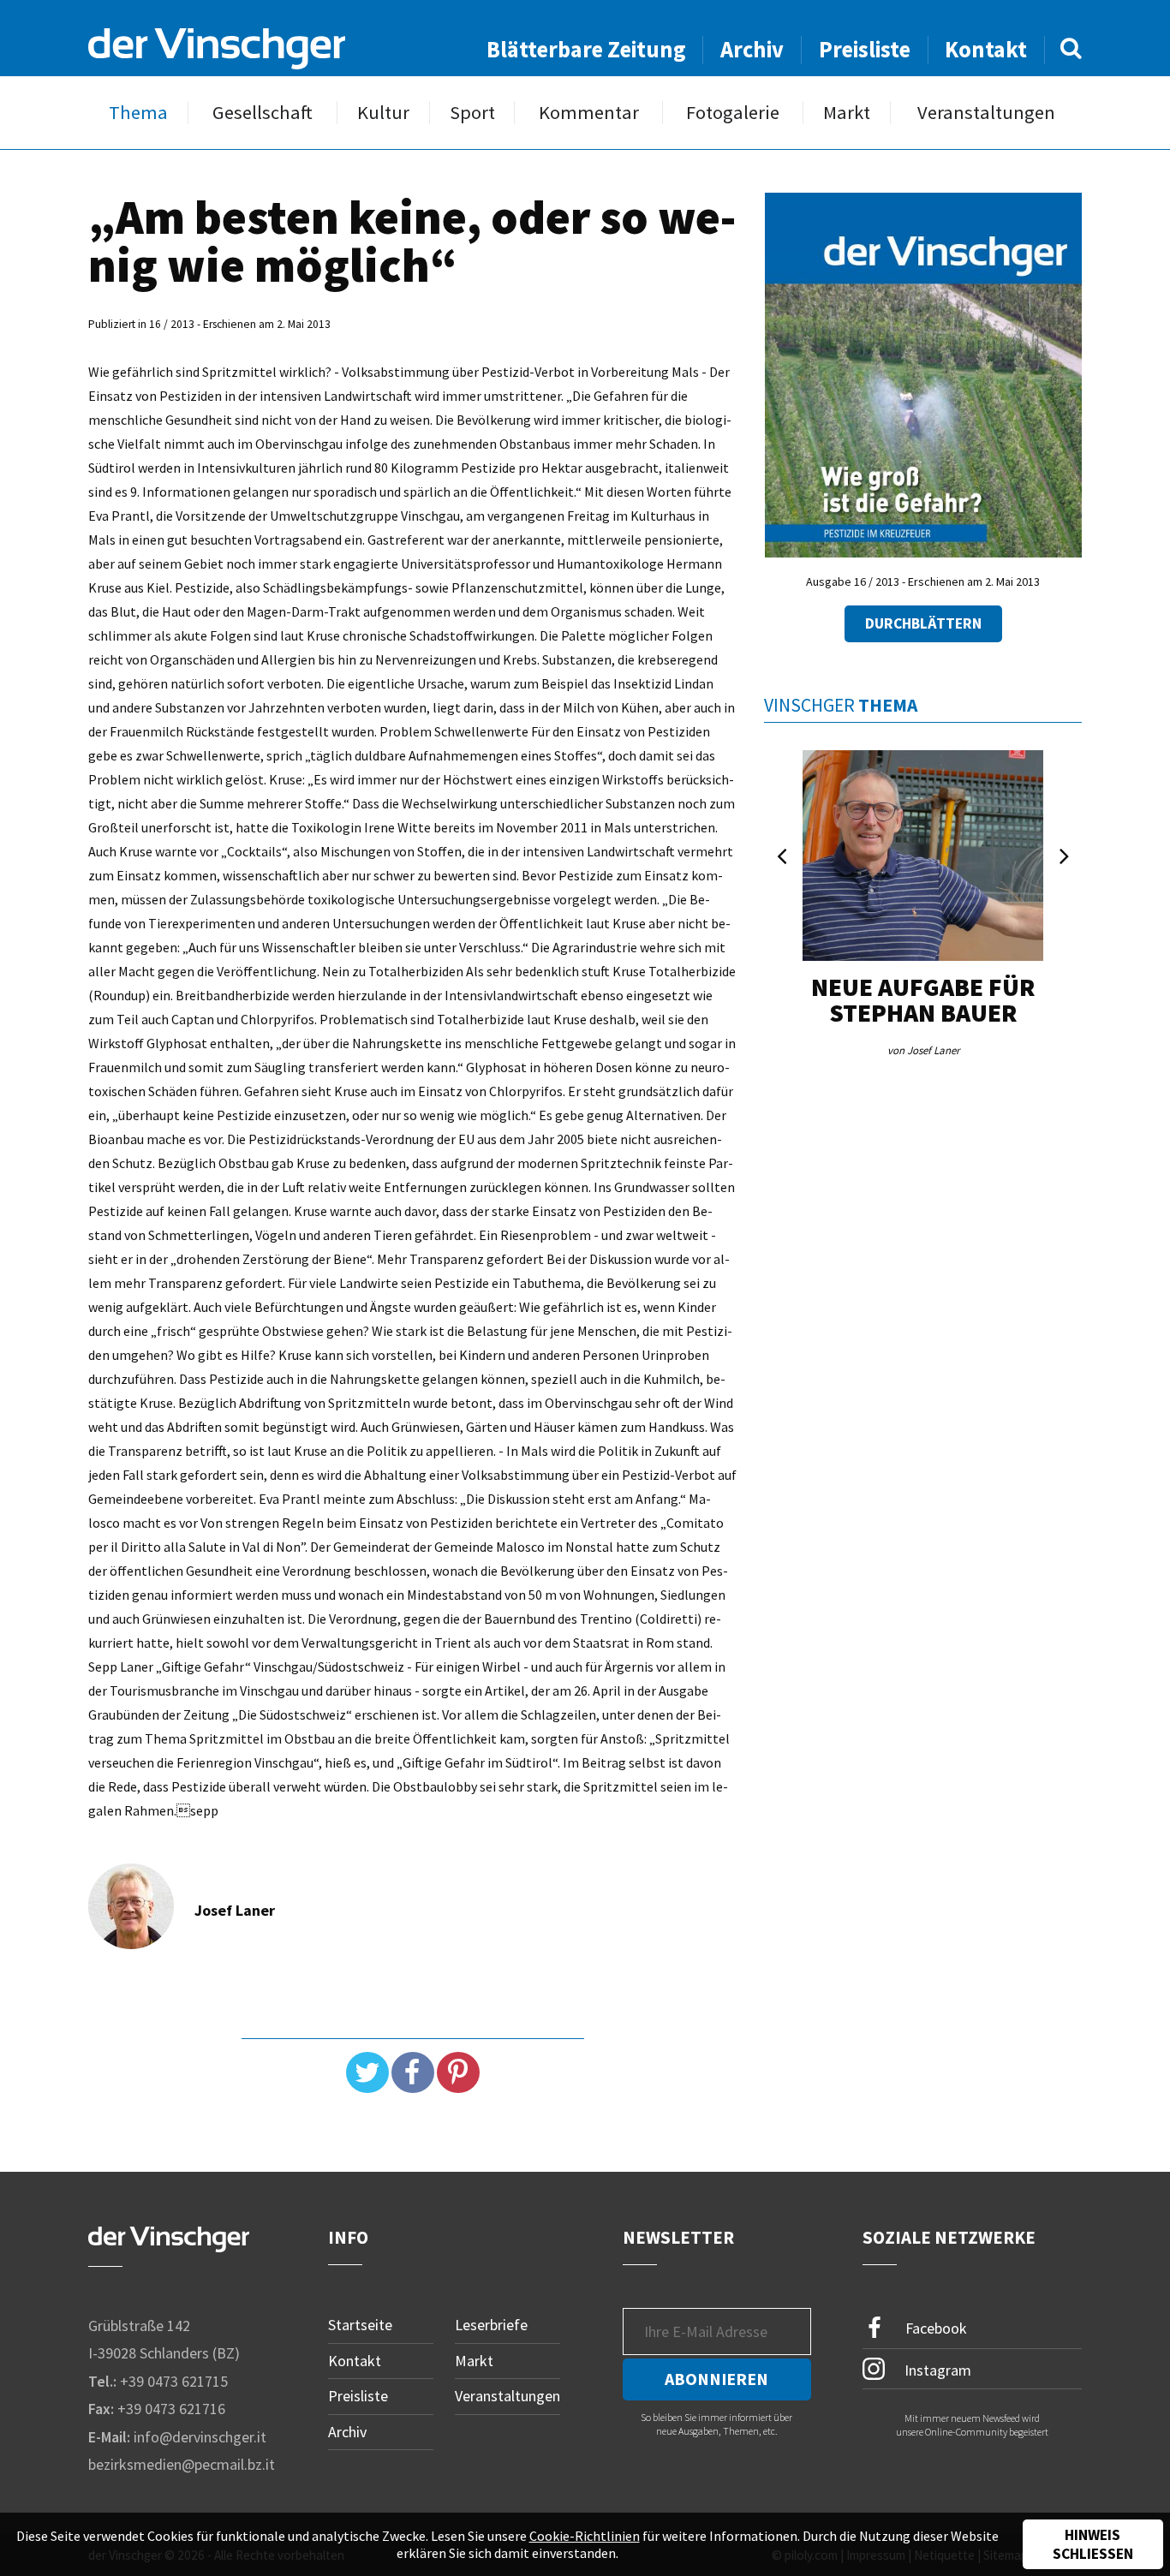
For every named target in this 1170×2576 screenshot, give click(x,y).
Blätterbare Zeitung (586, 49)
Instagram (936, 2369)
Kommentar (589, 113)
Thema (138, 113)
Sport (472, 113)
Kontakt (986, 49)
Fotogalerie (733, 113)
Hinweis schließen (1093, 2544)
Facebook (934, 2328)
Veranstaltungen (986, 113)
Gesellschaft (263, 113)
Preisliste (865, 49)
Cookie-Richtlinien (585, 2536)
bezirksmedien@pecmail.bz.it (182, 2464)
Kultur (383, 113)
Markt (847, 113)
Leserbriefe (491, 2325)
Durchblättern (923, 623)
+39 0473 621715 (174, 2381)
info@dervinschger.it (200, 2437)
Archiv (752, 49)
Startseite (360, 2325)
